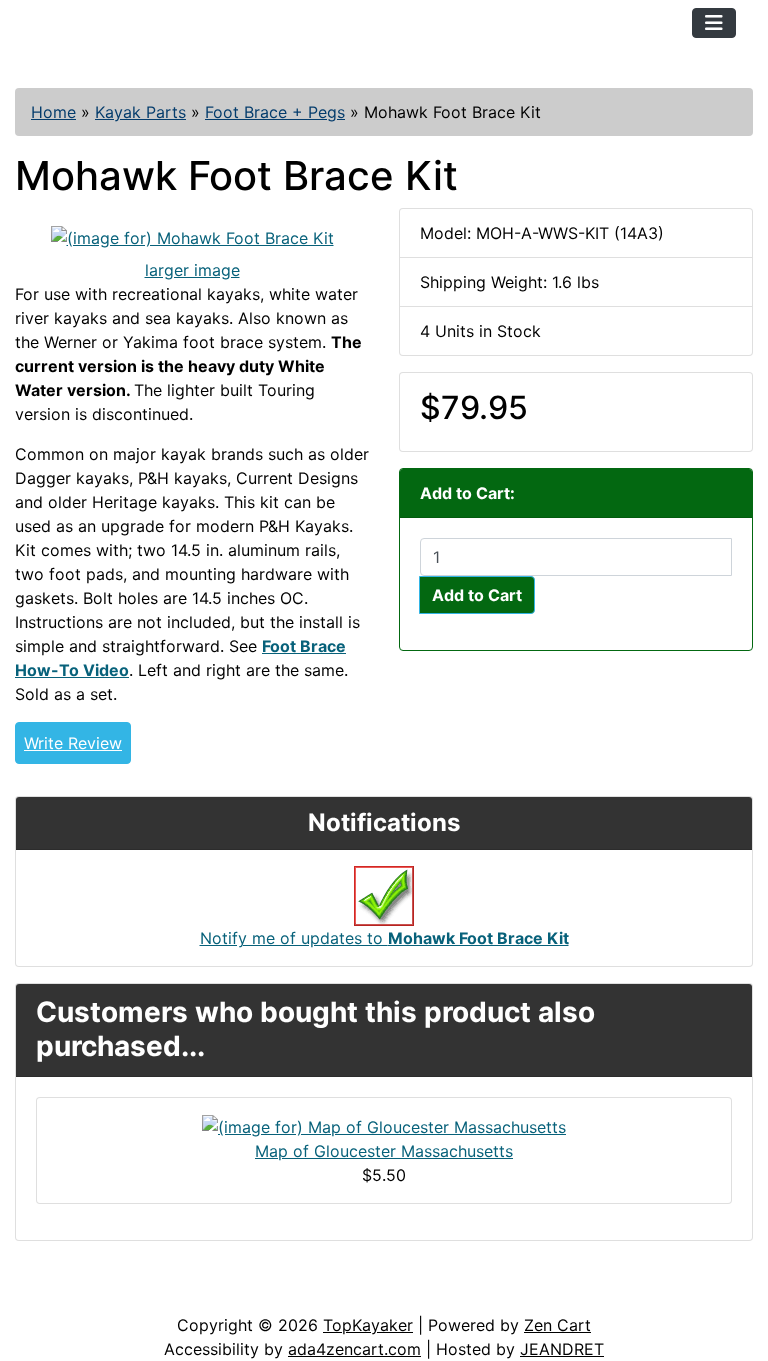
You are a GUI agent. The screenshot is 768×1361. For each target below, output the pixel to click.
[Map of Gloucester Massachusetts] (384, 1126)
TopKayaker (368, 1325)
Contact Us (167, 1293)
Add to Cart (477, 595)
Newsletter (287, 1293)
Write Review (73, 743)
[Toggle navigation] (714, 23)
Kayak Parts (140, 112)
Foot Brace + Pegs (275, 112)
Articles (61, 1293)
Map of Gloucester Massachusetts (384, 1151)
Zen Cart (557, 1325)
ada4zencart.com (354, 1349)
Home (53, 112)
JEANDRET (562, 1349)
